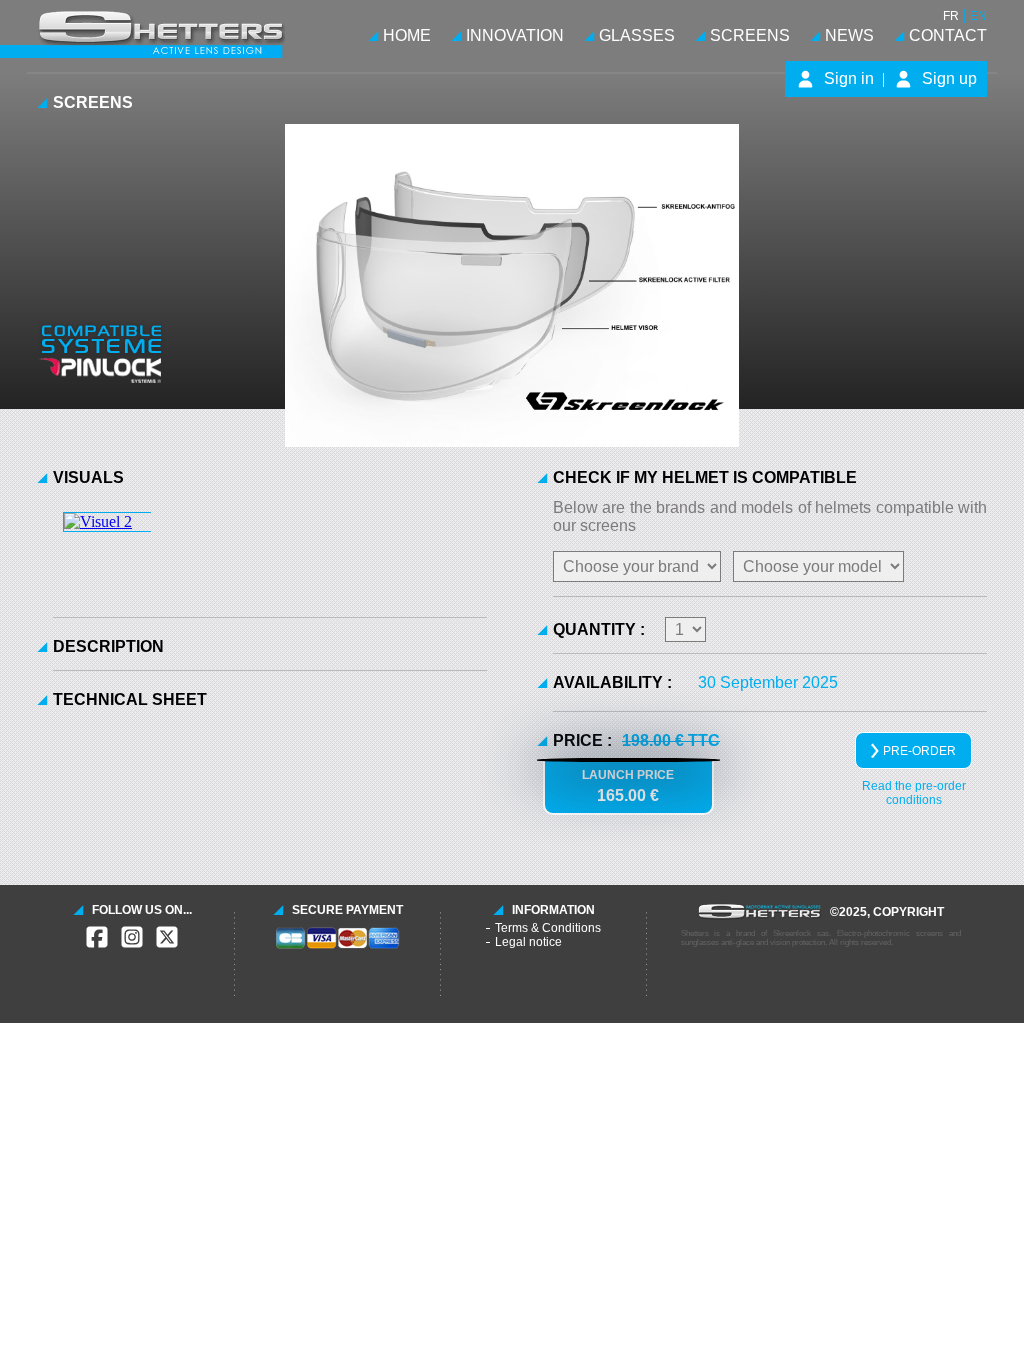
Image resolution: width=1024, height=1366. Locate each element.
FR (951, 16)
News (849, 35)
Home (407, 35)
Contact (948, 35)
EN (978, 16)
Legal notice (528, 942)
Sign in (849, 78)
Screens (750, 35)
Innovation (515, 35)
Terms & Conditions (548, 928)
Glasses (637, 35)
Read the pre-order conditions (914, 793)
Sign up (949, 78)
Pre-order (919, 751)
